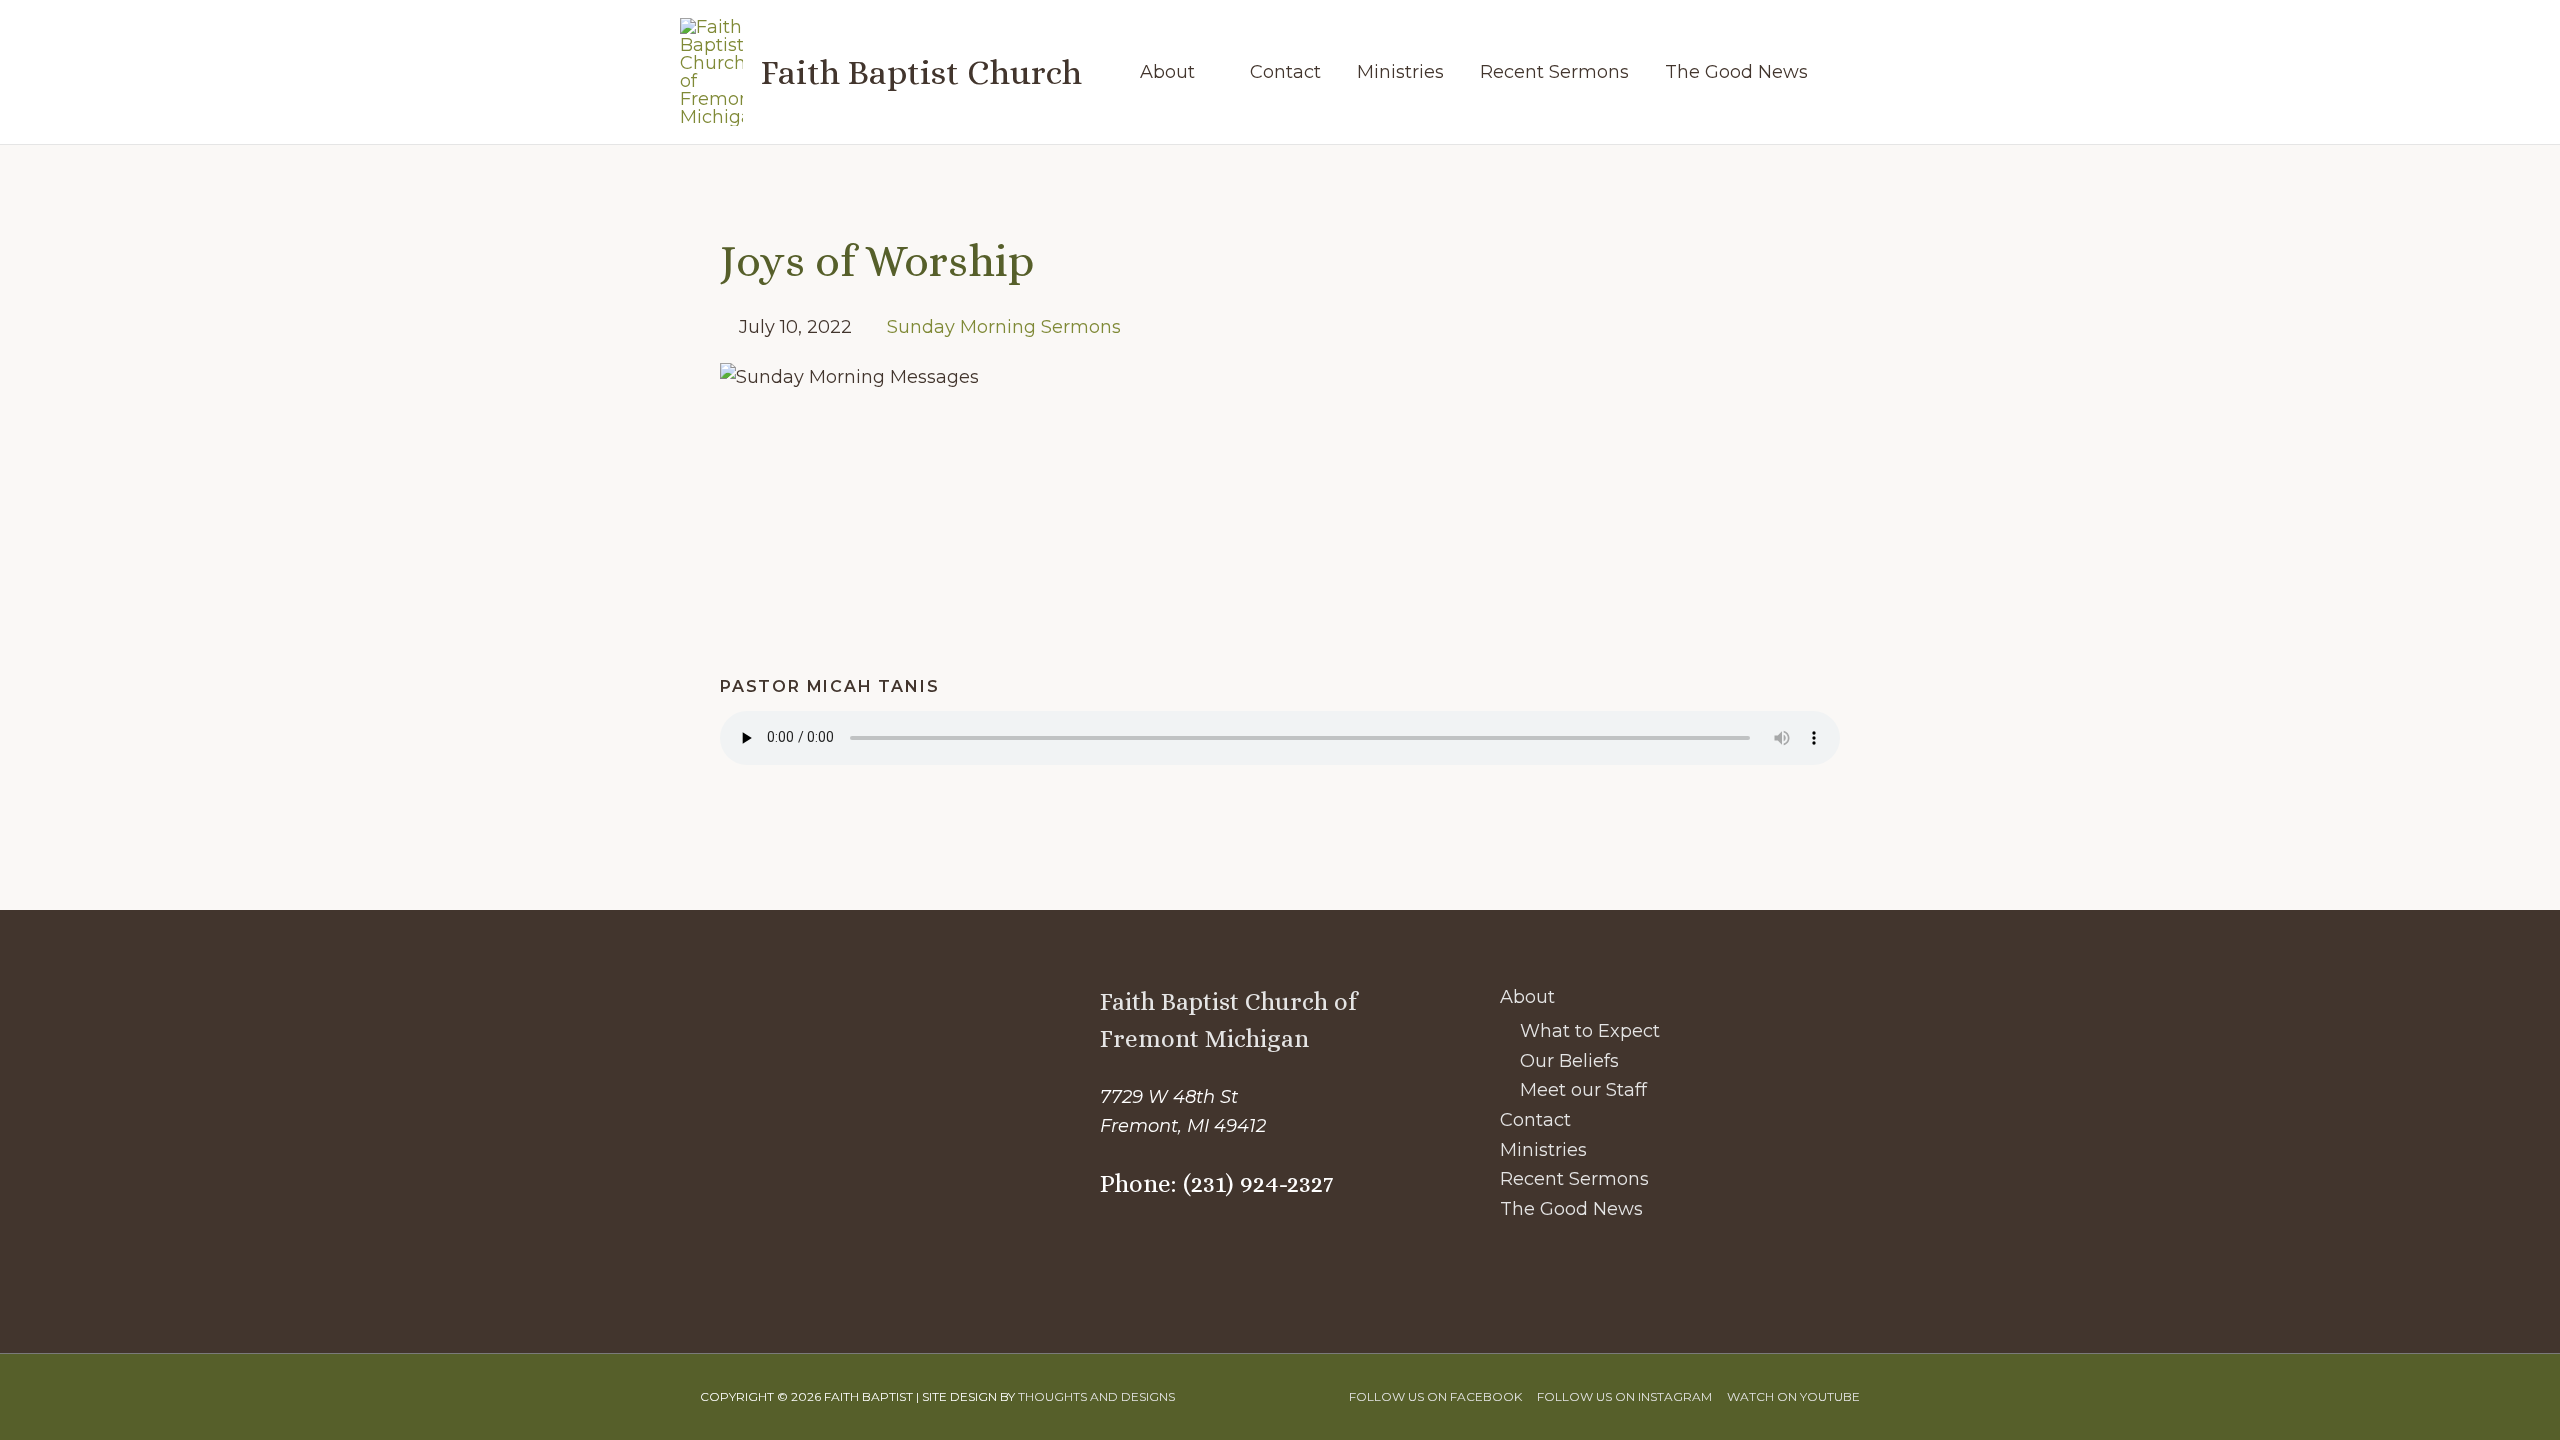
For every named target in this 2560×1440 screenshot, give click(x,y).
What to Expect (1590, 1031)
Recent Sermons (1574, 1179)
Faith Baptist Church (921, 72)
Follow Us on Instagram (1624, 1396)
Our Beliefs (1569, 1061)
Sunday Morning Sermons (1004, 327)
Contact (1535, 1120)
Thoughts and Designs (1096, 1396)
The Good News (1571, 1209)
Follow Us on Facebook (1435, 1396)
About (1527, 997)
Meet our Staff (1583, 1090)
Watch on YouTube (1793, 1396)
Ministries (1543, 1150)
